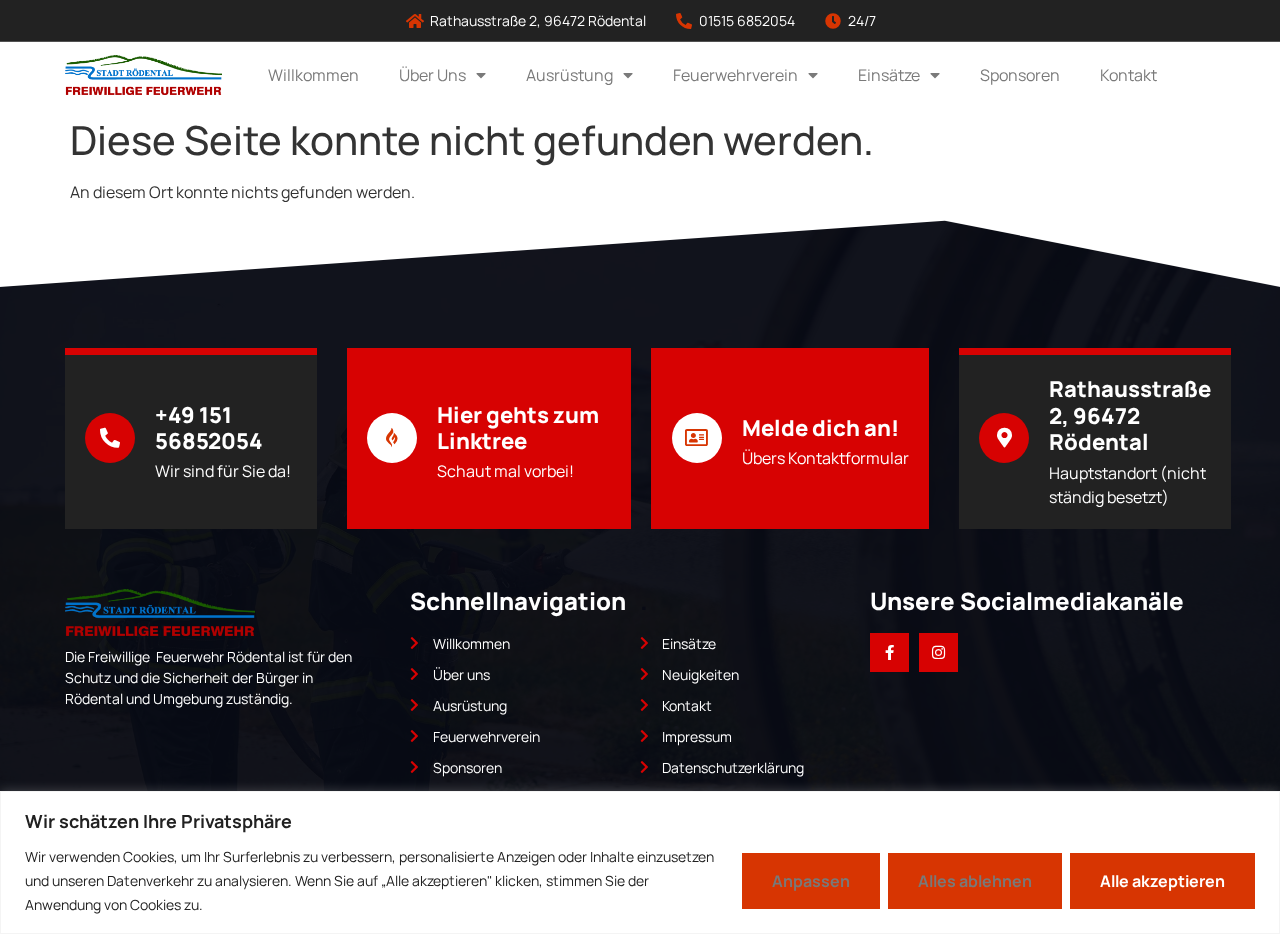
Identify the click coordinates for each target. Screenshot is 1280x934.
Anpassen (811, 881)
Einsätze (889, 75)
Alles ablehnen (975, 881)
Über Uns (432, 75)
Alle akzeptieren (1162, 881)
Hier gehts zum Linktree (518, 428)
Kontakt (1128, 75)
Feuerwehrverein (735, 75)
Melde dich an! (820, 428)
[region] (640, 862)
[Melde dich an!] (697, 438)
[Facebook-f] (889, 652)
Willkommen (313, 75)
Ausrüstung (569, 75)
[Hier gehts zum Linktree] (392, 438)
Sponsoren (1020, 75)
